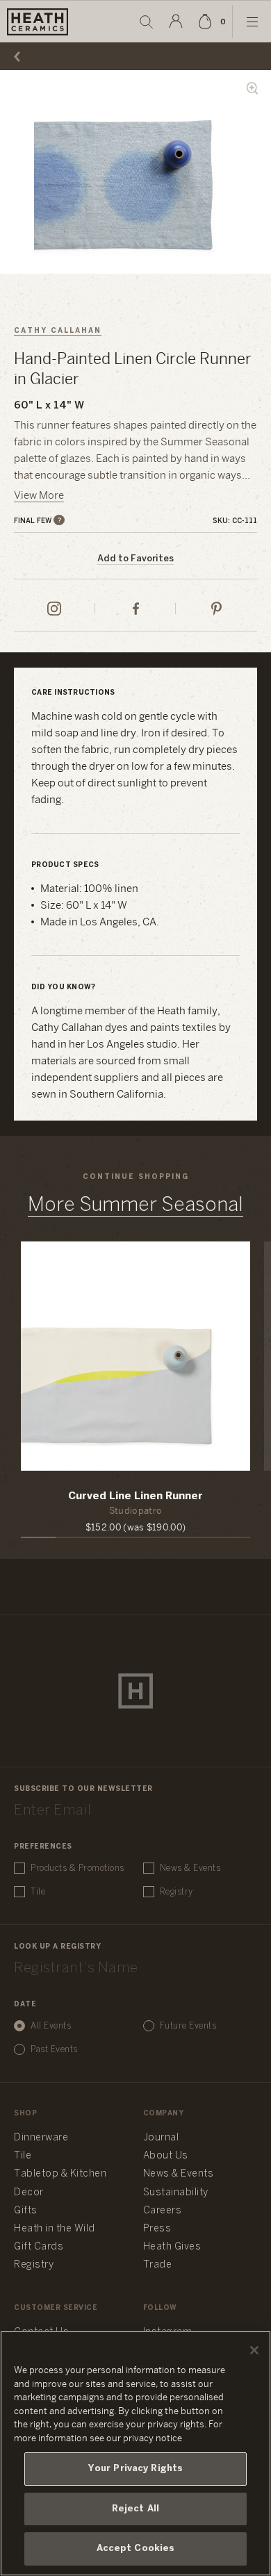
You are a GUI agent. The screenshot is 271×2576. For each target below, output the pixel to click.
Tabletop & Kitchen (60, 2174)
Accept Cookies (136, 2549)
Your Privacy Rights (135, 2469)
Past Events (54, 2050)
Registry (176, 1892)
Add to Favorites (135, 559)
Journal (161, 2138)
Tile (38, 1892)
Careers (163, 2211)
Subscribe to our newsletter (83, 1789)
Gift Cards (39, 2247)
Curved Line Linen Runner (135, 1496)
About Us (166, 2156)
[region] (135, 2453)
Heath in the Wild (55, 2229)
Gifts (26, 2211)
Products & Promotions (77, 1868)
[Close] (254, 2350)
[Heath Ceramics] (135, 1691)
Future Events (188, 2026)
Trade (158, 2265)
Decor (29, 2193)
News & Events (190, 1868)
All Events (51, 2026)
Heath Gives (172, 2247)
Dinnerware (41, 2138)
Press (157, 2229)
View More (39, 496)
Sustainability (176, 2193)
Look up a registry (57, 1947)
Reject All (135, 2509)
